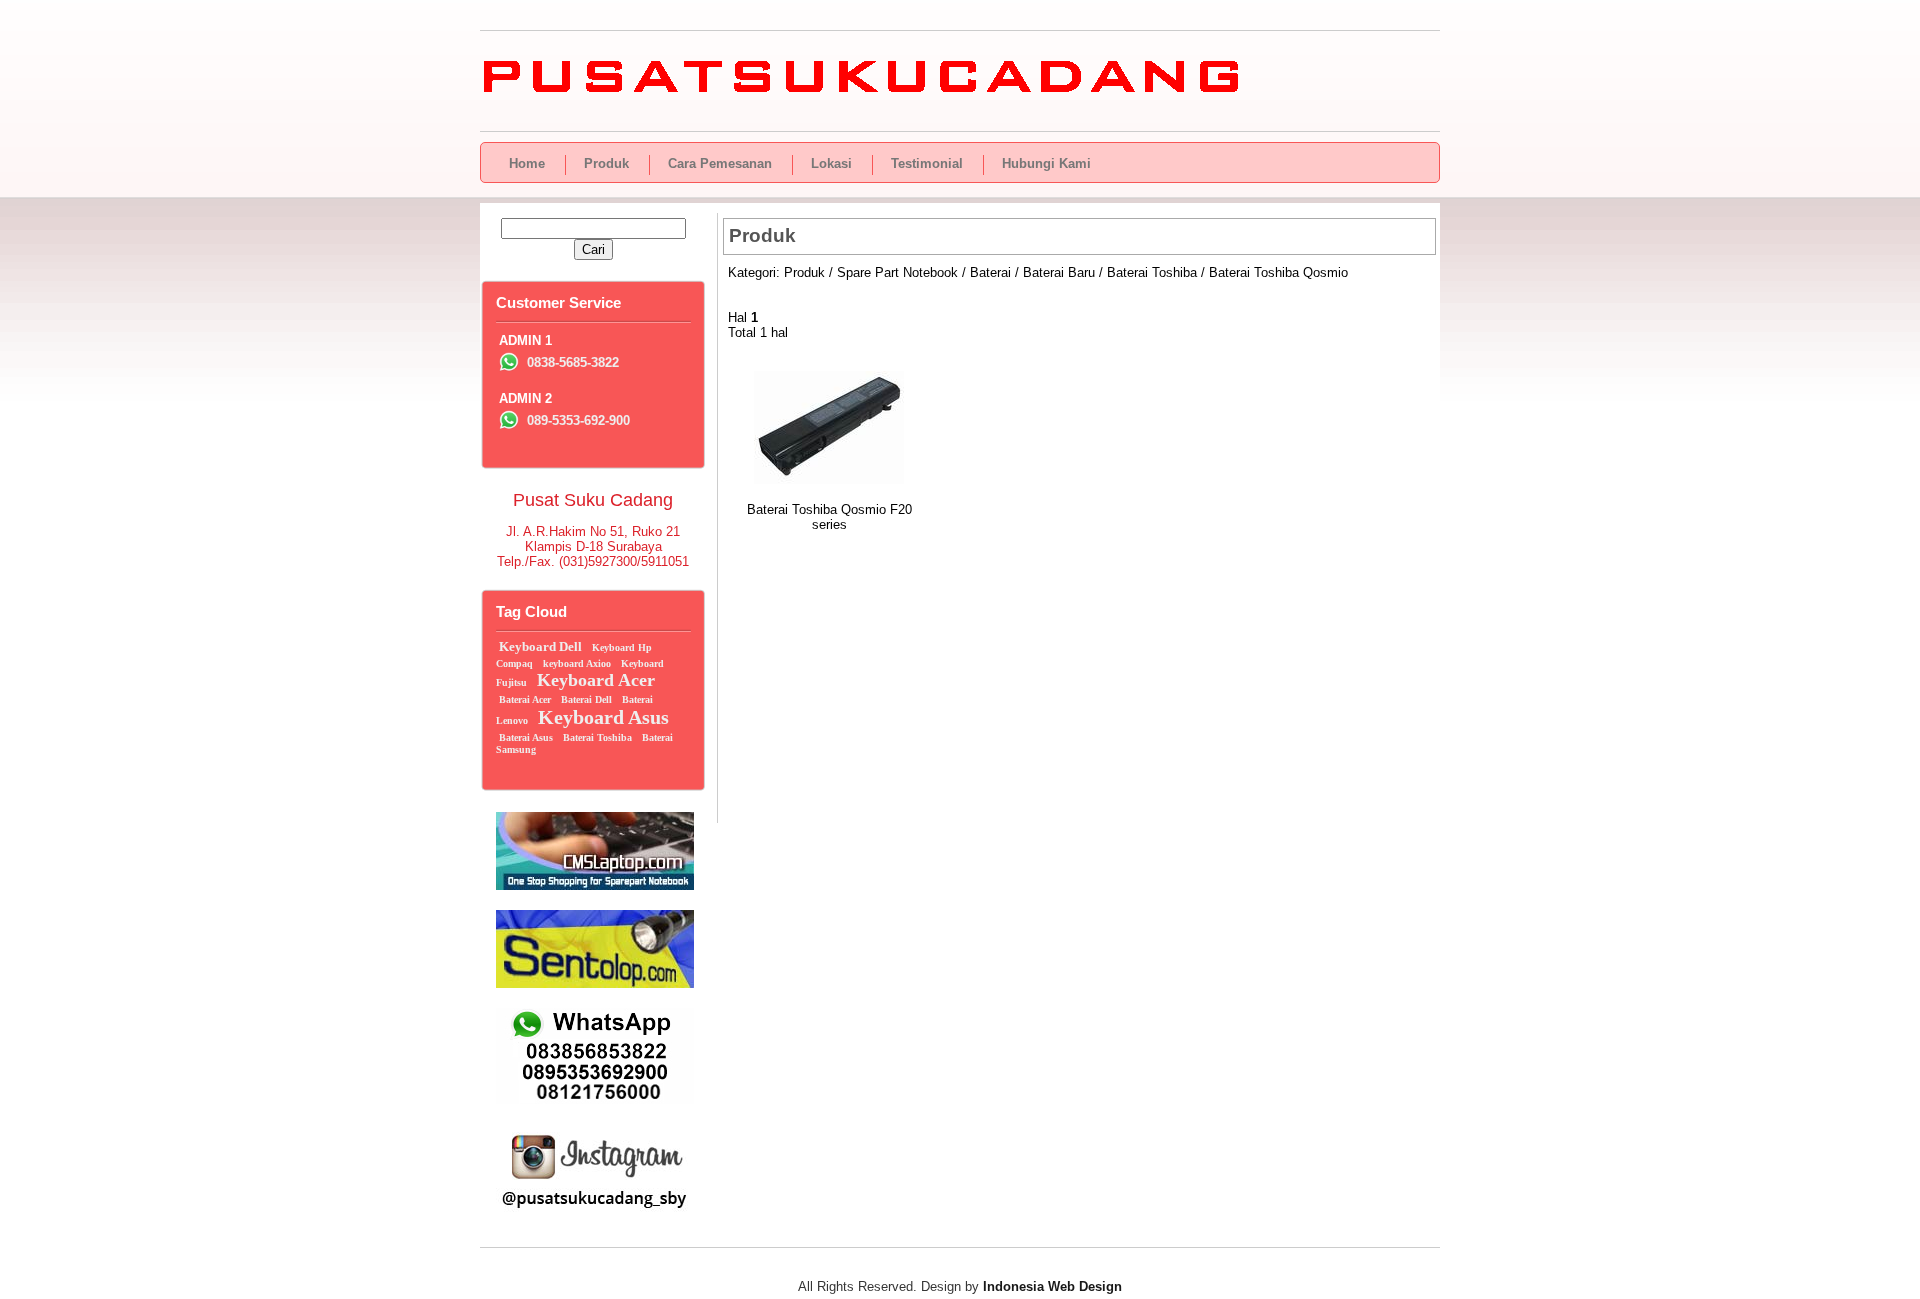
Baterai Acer (525, 699)
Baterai (990, 272)
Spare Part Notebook (897, 272)
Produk (804, 272)
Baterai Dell (586, 699)
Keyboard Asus (603, 717)
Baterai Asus (526, 737)
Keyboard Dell (540, 646)
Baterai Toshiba (1152, 272)
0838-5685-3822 (571, 362)
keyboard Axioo (577, 663)
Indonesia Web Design (1052, 1286)
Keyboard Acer (596, 680)
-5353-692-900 (578, 420)
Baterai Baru (1059, 272)
